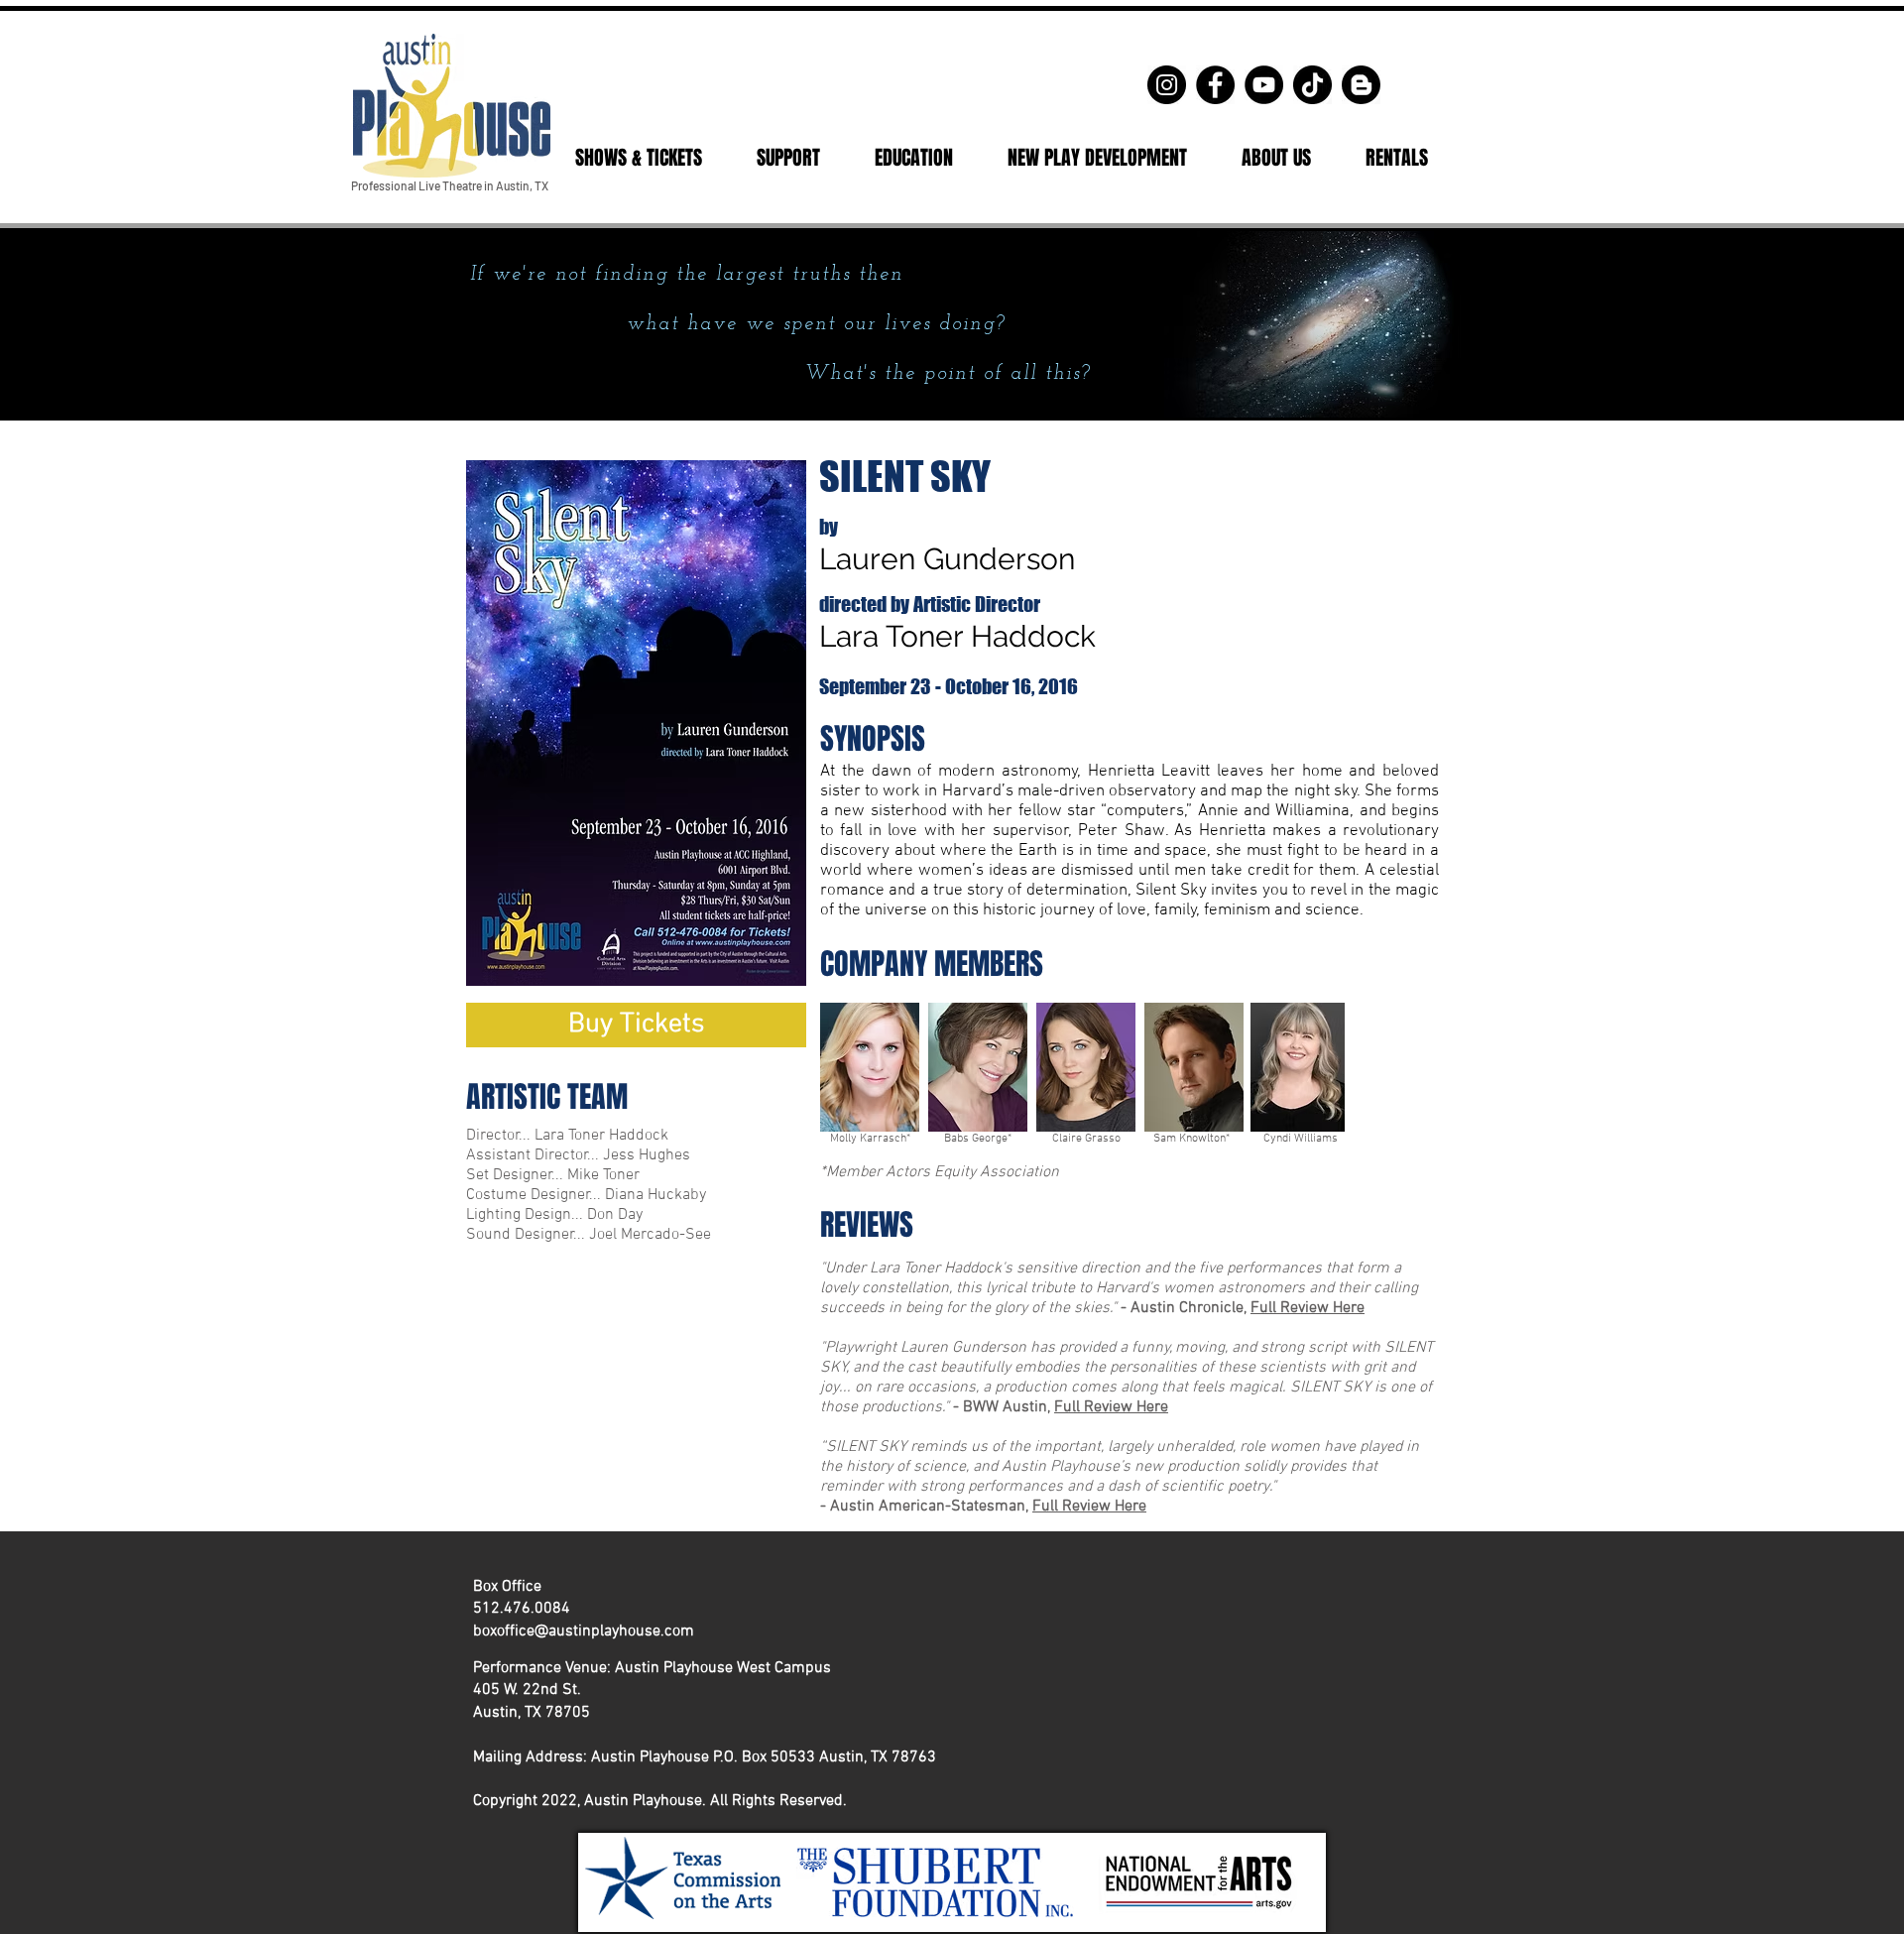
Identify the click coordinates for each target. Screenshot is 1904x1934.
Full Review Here (1308, 1308)
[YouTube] (1264, 85)
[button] (638, 158)
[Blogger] (1361, 85)
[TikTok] (1312, 85)
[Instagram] (1167, 85)
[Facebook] (1215, 85)
